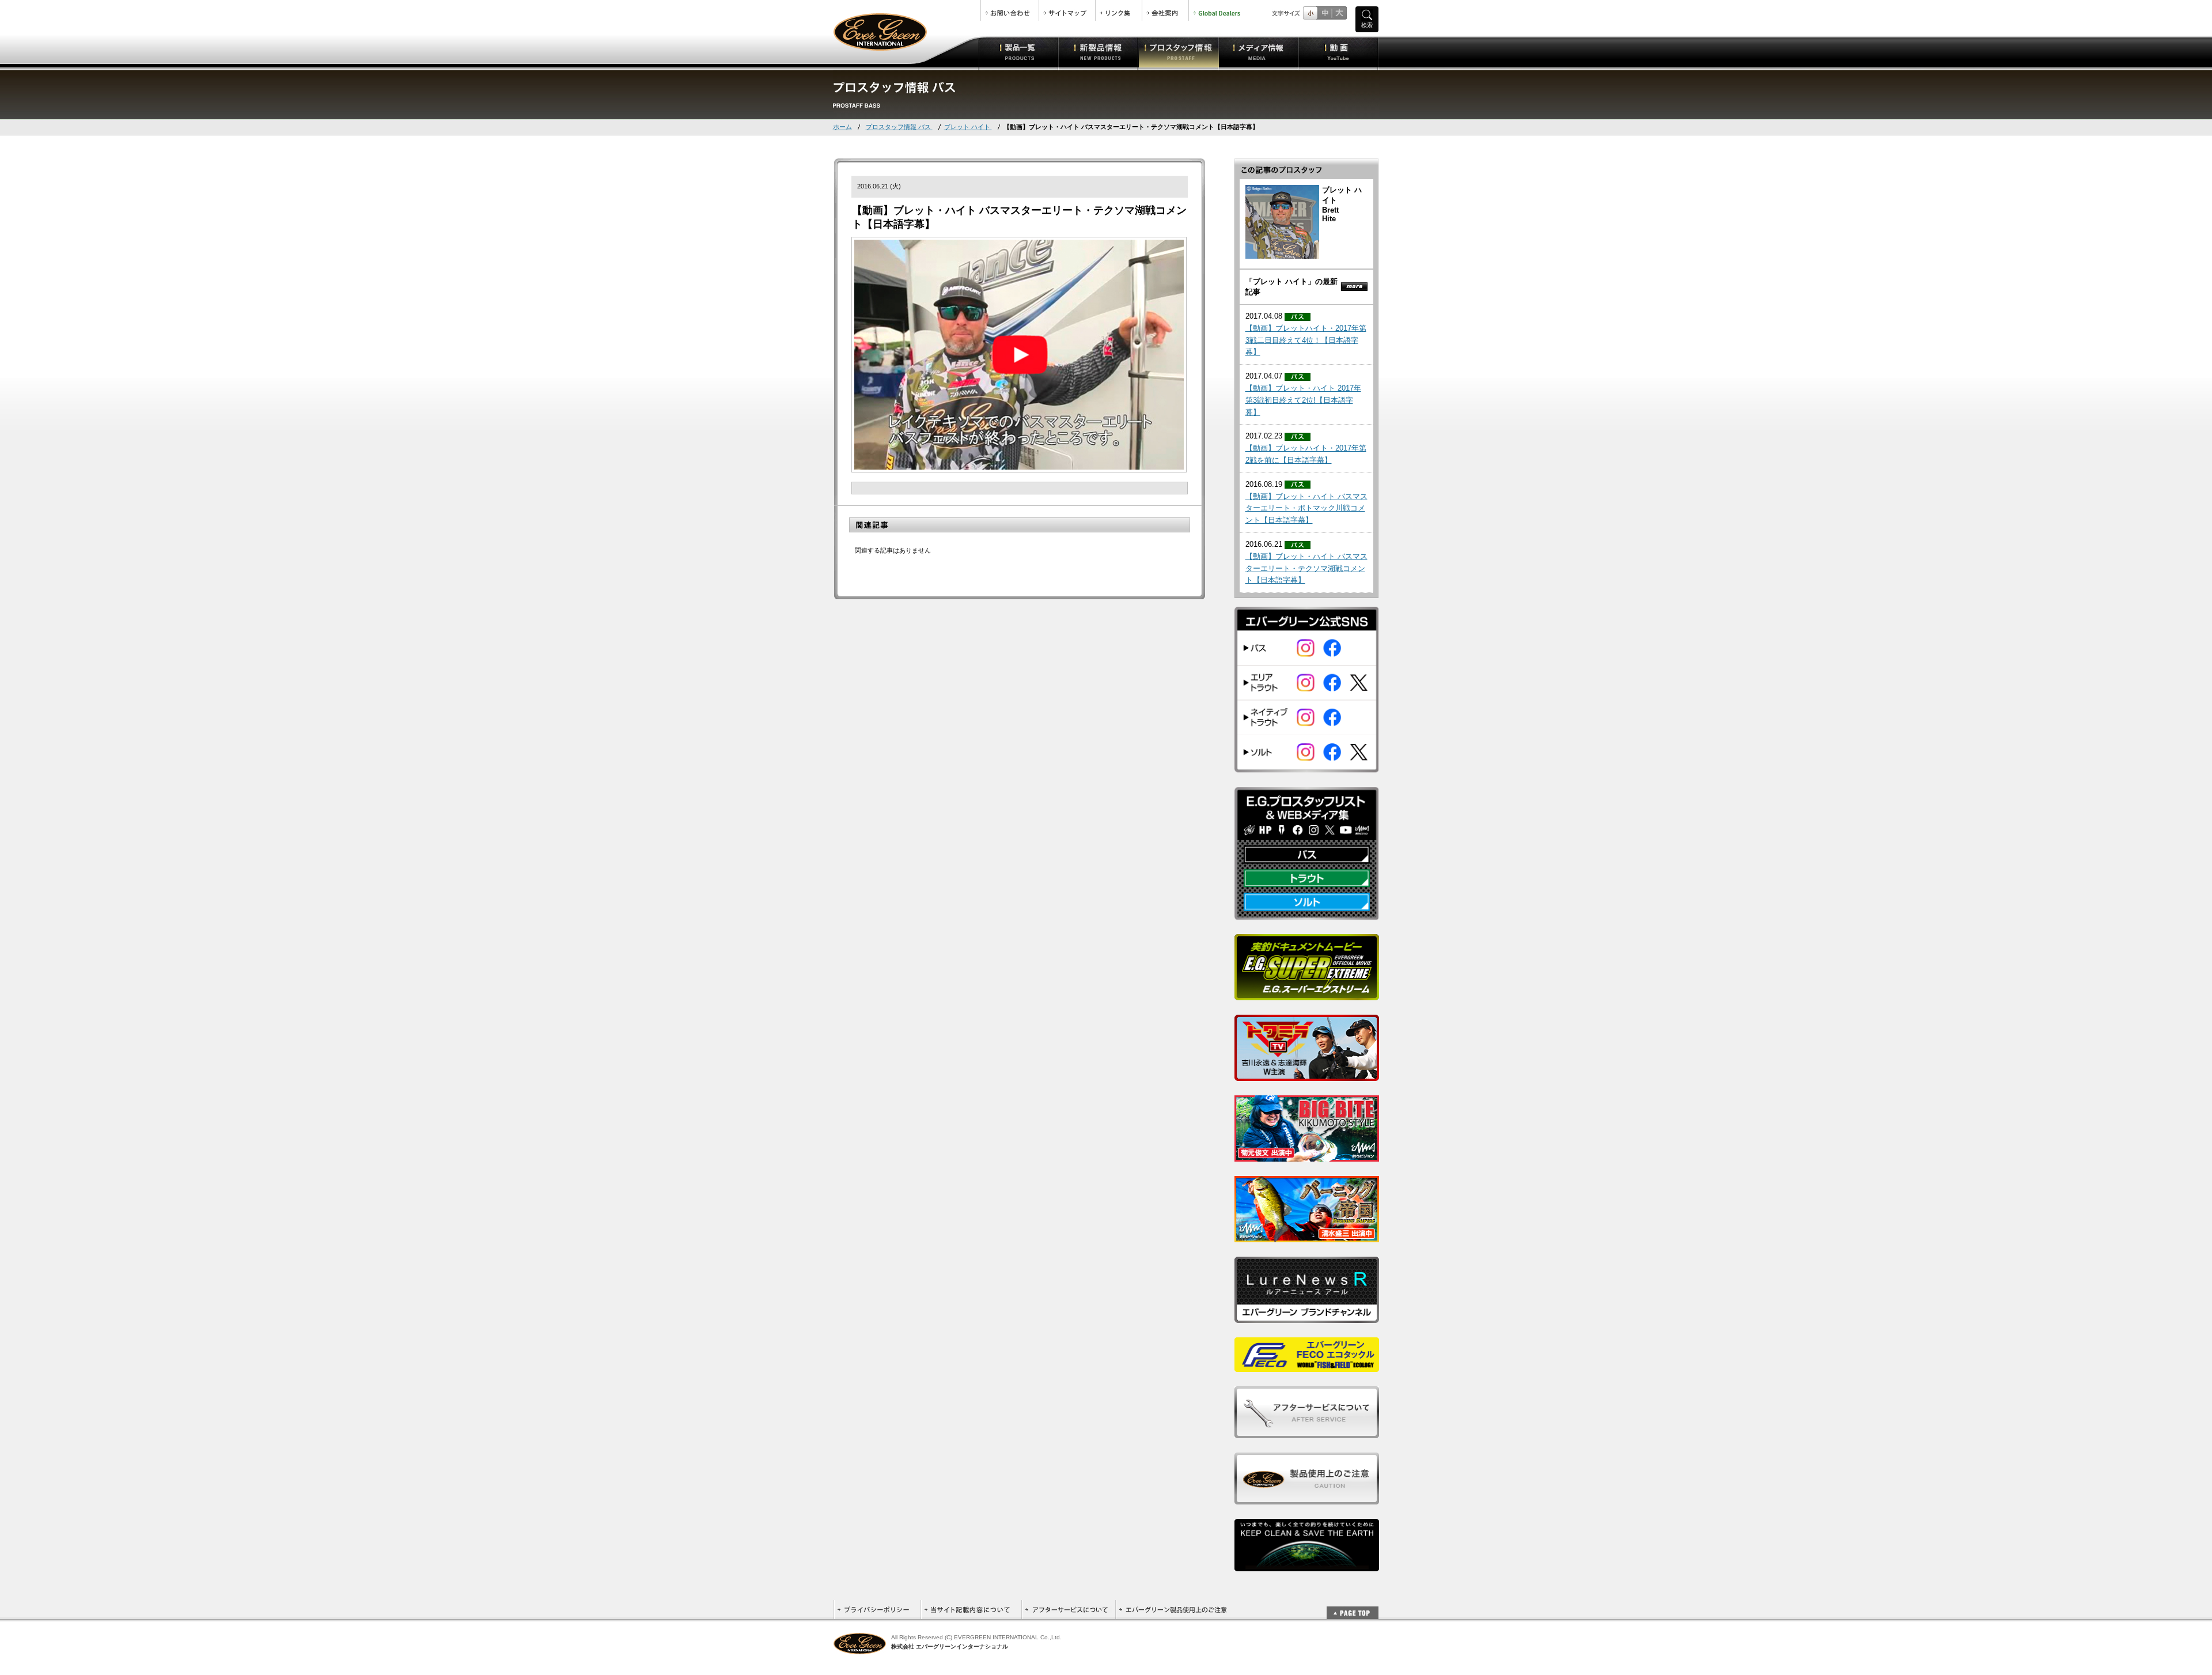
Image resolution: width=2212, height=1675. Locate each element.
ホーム (842, 127)
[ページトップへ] (1353, 1607)
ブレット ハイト (968, 127)
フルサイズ (1339, 13)
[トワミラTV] (1307, 1075)
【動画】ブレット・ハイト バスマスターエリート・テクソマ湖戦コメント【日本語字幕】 (1306, 568)
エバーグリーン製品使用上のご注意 (1173, 1610)
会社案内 (1165, 10)
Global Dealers (1218, 10)
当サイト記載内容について (971, 1610)
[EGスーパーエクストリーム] (1307, 994)
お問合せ (1010, 10)
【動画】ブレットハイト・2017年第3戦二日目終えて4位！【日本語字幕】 (1306, 340)
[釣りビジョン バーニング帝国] (1307, 1236)
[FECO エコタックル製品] (1307, 1366)
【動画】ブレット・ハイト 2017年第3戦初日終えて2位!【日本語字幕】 (1303, 400)
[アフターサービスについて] (1307, 1432)
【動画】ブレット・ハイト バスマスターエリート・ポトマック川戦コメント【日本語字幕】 (1306, 508)
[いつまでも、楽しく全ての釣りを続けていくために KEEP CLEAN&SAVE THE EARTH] (1307, 1565)
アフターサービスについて (1068, 1610)
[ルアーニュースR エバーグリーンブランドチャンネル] (1307, 1317)
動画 (1338, 52)
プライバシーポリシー (877, 1610)
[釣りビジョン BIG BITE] (1307, 1156)
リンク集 (1119, 10)
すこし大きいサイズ (1325, 13)
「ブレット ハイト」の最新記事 (1291, 287)
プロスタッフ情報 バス (899, 127)
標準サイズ (1310, 13)
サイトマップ (1067, 10)
